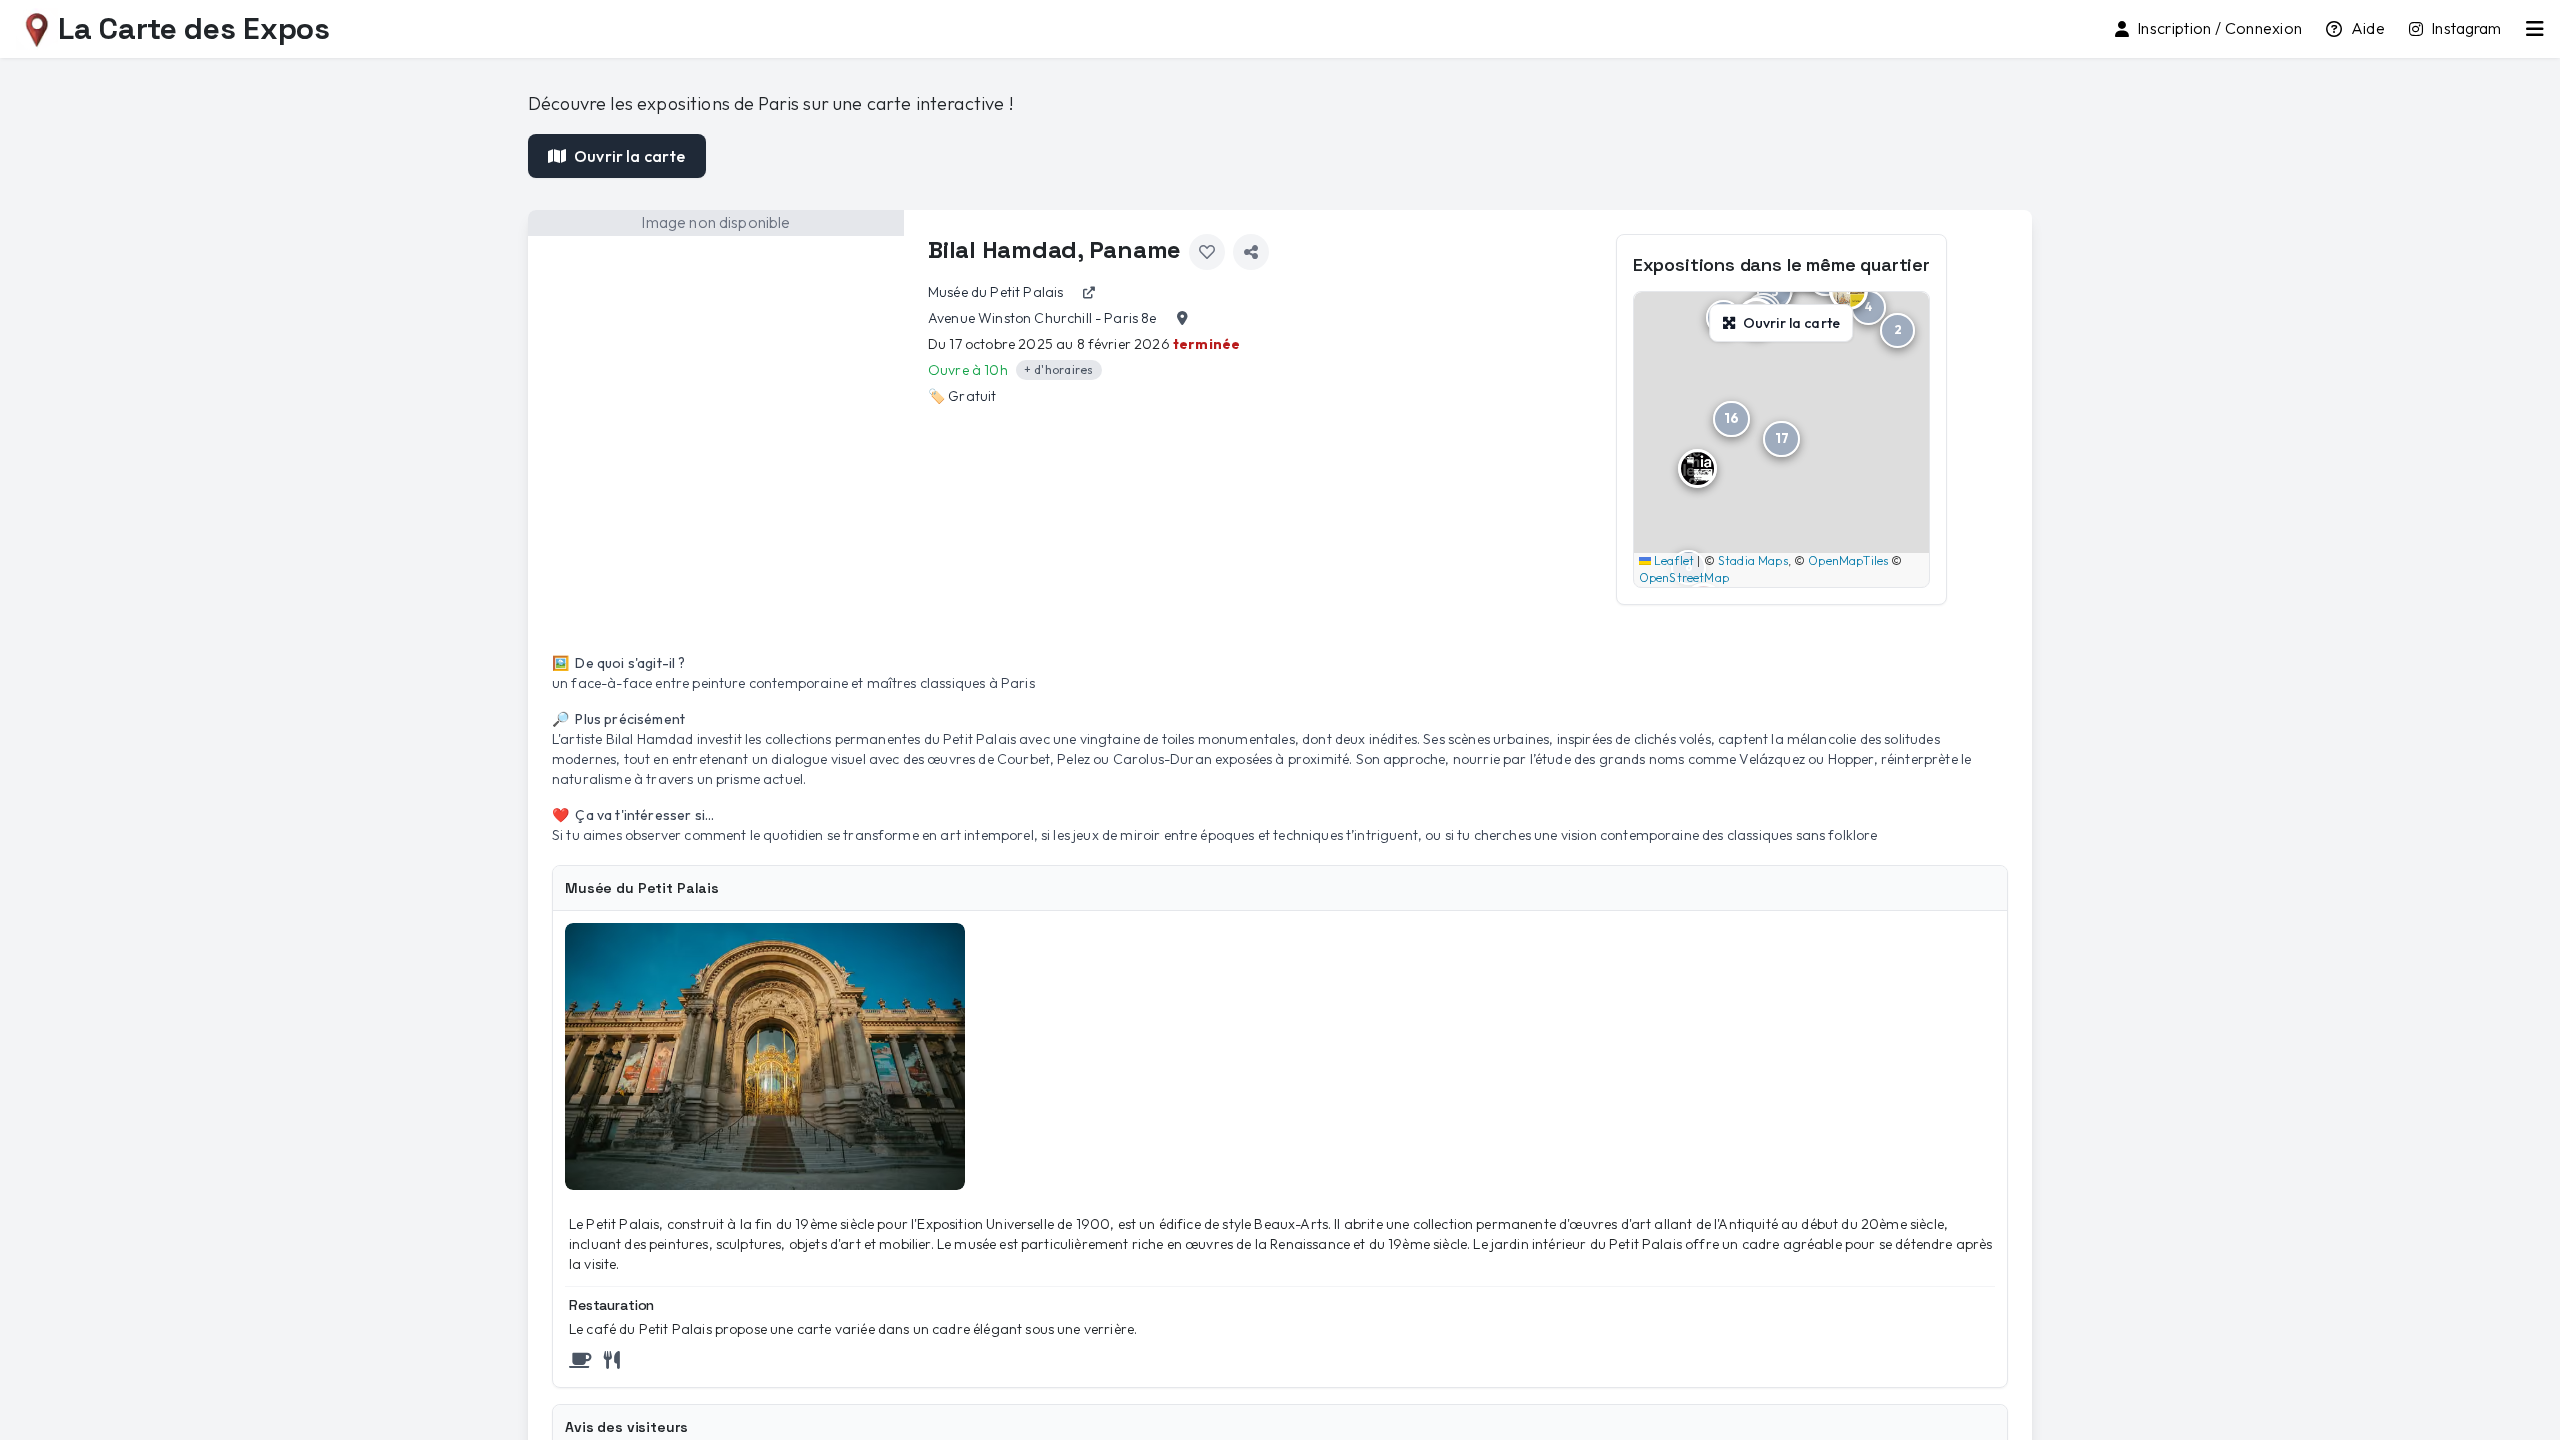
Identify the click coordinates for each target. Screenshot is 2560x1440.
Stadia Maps (1753, 560)
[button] (1897, 330)
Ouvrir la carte (629, 156)
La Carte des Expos (194, 28)
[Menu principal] (2535, 29)
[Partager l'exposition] (1251, 252)
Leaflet (1672, 560)
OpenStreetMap (1684, 577)
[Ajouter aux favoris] (1207, 252)
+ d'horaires (1059, 369)
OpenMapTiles (1848, 560)
